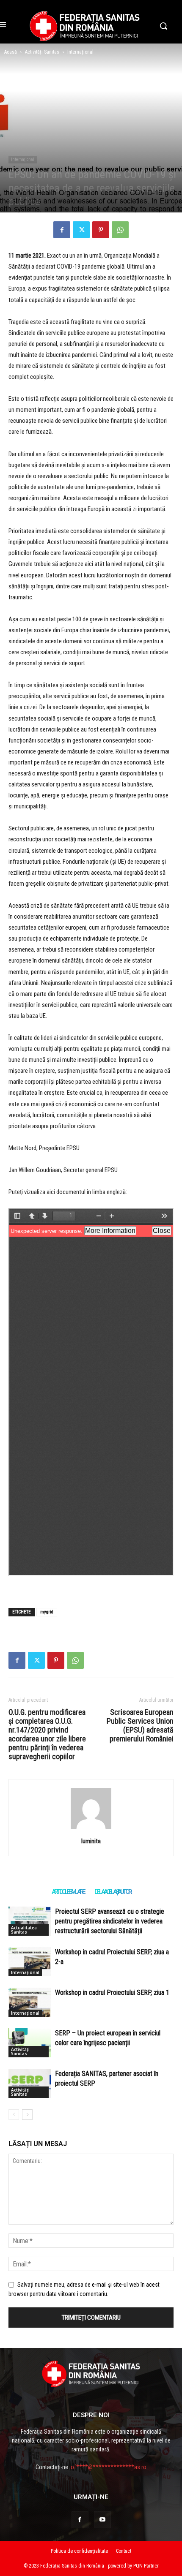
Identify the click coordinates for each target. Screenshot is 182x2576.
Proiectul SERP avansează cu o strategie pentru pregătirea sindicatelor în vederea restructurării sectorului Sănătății (110, 1921)
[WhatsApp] (120, 230)
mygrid (47, 1612)
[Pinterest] (101, 230)
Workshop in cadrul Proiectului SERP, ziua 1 (112, 1993)
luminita (91, 1841)
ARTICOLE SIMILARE (68, 1892)
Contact (124, 2551)
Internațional (80, 52)
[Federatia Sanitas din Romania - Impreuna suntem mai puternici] (85, 26)
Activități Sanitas (42, 52)
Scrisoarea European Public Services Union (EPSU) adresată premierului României (140, 1725)
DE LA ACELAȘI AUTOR (113, 1892)
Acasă (11, 52)
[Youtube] (102, 2520)
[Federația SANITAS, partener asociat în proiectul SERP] (30, 2083)
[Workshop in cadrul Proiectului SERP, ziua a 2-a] (30, 1962)
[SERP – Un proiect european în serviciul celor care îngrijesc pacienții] (30, 2043)
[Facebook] (62, 230)
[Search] (91, 1829)
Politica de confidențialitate (79, 2551)
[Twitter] (81, 230)
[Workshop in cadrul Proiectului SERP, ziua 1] (30, 2002)
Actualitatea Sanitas (24, 1930)
